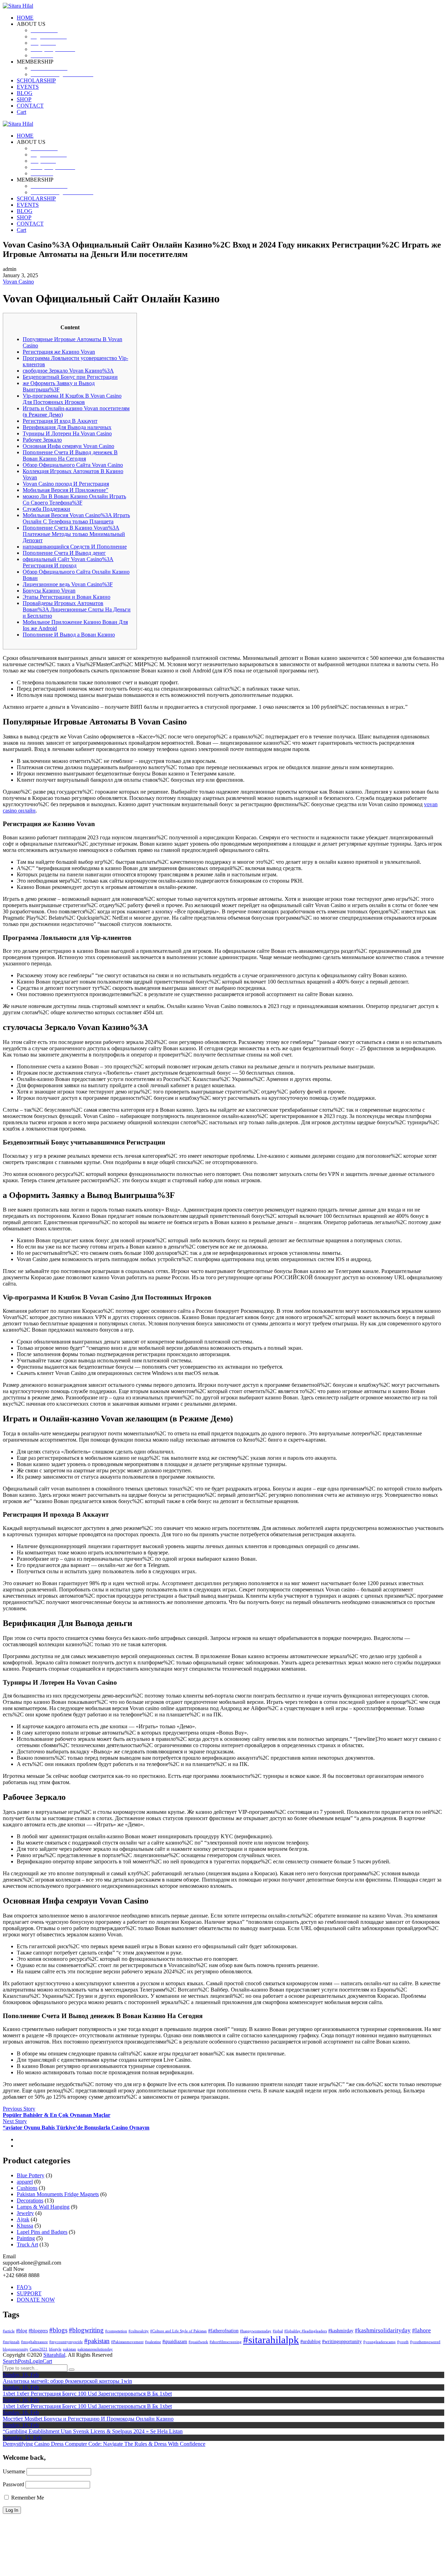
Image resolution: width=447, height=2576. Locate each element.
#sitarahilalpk (271, 2340)
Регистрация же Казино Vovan (59, 352)
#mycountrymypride (66, 2342)
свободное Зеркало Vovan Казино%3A (68, 371)
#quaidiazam (175, 2341)
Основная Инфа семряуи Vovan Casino (68, 446)
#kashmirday (341, 2331)
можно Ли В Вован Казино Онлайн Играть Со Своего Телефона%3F (74, 499)
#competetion (116, 2331)
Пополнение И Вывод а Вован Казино (69, 635)
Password (13, 2484)
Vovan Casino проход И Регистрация (66, 484)
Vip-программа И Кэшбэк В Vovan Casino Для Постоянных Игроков (72, 399)
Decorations (30, 2200)
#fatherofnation (223, 2331)
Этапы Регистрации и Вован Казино (67, 597)
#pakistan (97, 2341)
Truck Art (27, 2244)
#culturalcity (139, 2331)
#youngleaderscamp (379, 2342)
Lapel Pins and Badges (42, 2232)
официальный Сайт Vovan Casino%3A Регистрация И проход (68, 562)
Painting (26, 2238)
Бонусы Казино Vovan (49, 591)
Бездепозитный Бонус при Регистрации (70, 377)
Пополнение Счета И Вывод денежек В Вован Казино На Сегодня (70, 455)
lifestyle (55, 2349)
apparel (25, 2182)
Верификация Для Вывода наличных (67, 427)
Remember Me (27, 2498)
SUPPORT (29, 2293)
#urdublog (310, 2341)
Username (14, 2471)
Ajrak (23, 2219)
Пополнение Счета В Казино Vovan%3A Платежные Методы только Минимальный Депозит (74, 534)
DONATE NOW (36, 2300)
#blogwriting (86, 2330)
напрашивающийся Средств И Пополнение (75, 547)
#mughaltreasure (34, 2342)
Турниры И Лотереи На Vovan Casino (67, 433)
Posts (24, 2361)
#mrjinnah (11, 2342)
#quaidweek (198, 2342)
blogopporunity (16, 2349)
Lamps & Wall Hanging (43, 2207)
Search (10, 2361)
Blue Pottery (31, 2175)
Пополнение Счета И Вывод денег (64, 553)
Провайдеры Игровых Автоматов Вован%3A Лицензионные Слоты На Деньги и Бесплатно (77, 609)
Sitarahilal (54, 2355)
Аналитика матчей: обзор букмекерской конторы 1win (67, 2381)
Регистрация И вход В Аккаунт (60, 421)
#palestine (153, 2342)
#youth (403, 2342)
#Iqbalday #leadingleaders (306, 2331)
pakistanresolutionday (95, 2349)
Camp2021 (39, 2349)
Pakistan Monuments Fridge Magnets (58, 2194)
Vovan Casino (18, 282)
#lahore (422, 2330)
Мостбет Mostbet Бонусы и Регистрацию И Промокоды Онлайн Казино (88, 2419)
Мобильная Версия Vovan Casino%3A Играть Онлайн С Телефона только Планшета (76, 518)
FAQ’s (24, 2287)
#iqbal (278, 2331)
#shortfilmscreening (226, 2342)
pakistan (69, 2349)
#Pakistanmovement (127, 2342)
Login (36, 2361)
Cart (47, 2361)
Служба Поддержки (46, 509)
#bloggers (38, 2331)
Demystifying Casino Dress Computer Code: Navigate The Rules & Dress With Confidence (104, 2444)
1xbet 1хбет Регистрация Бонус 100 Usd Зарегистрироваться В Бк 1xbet (87, 2394)
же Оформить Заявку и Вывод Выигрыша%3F (59, 386)
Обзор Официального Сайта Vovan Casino (73, 465)
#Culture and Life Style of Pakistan (178, 2331)
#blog (22, 2331)
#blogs (58, 2330)
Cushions (27, 2188)
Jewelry (25, 2213)
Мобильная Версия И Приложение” (65, 490)
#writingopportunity (342, 2341)
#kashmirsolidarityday (383, 2330)
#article (9, 2331)
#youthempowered (425, 2342)
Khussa (25, 2226)
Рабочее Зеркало (42, 440)
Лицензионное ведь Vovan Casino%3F (68, 584)
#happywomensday (256, 2331)
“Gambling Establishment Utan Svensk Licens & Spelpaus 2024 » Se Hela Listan (93, 2431)
